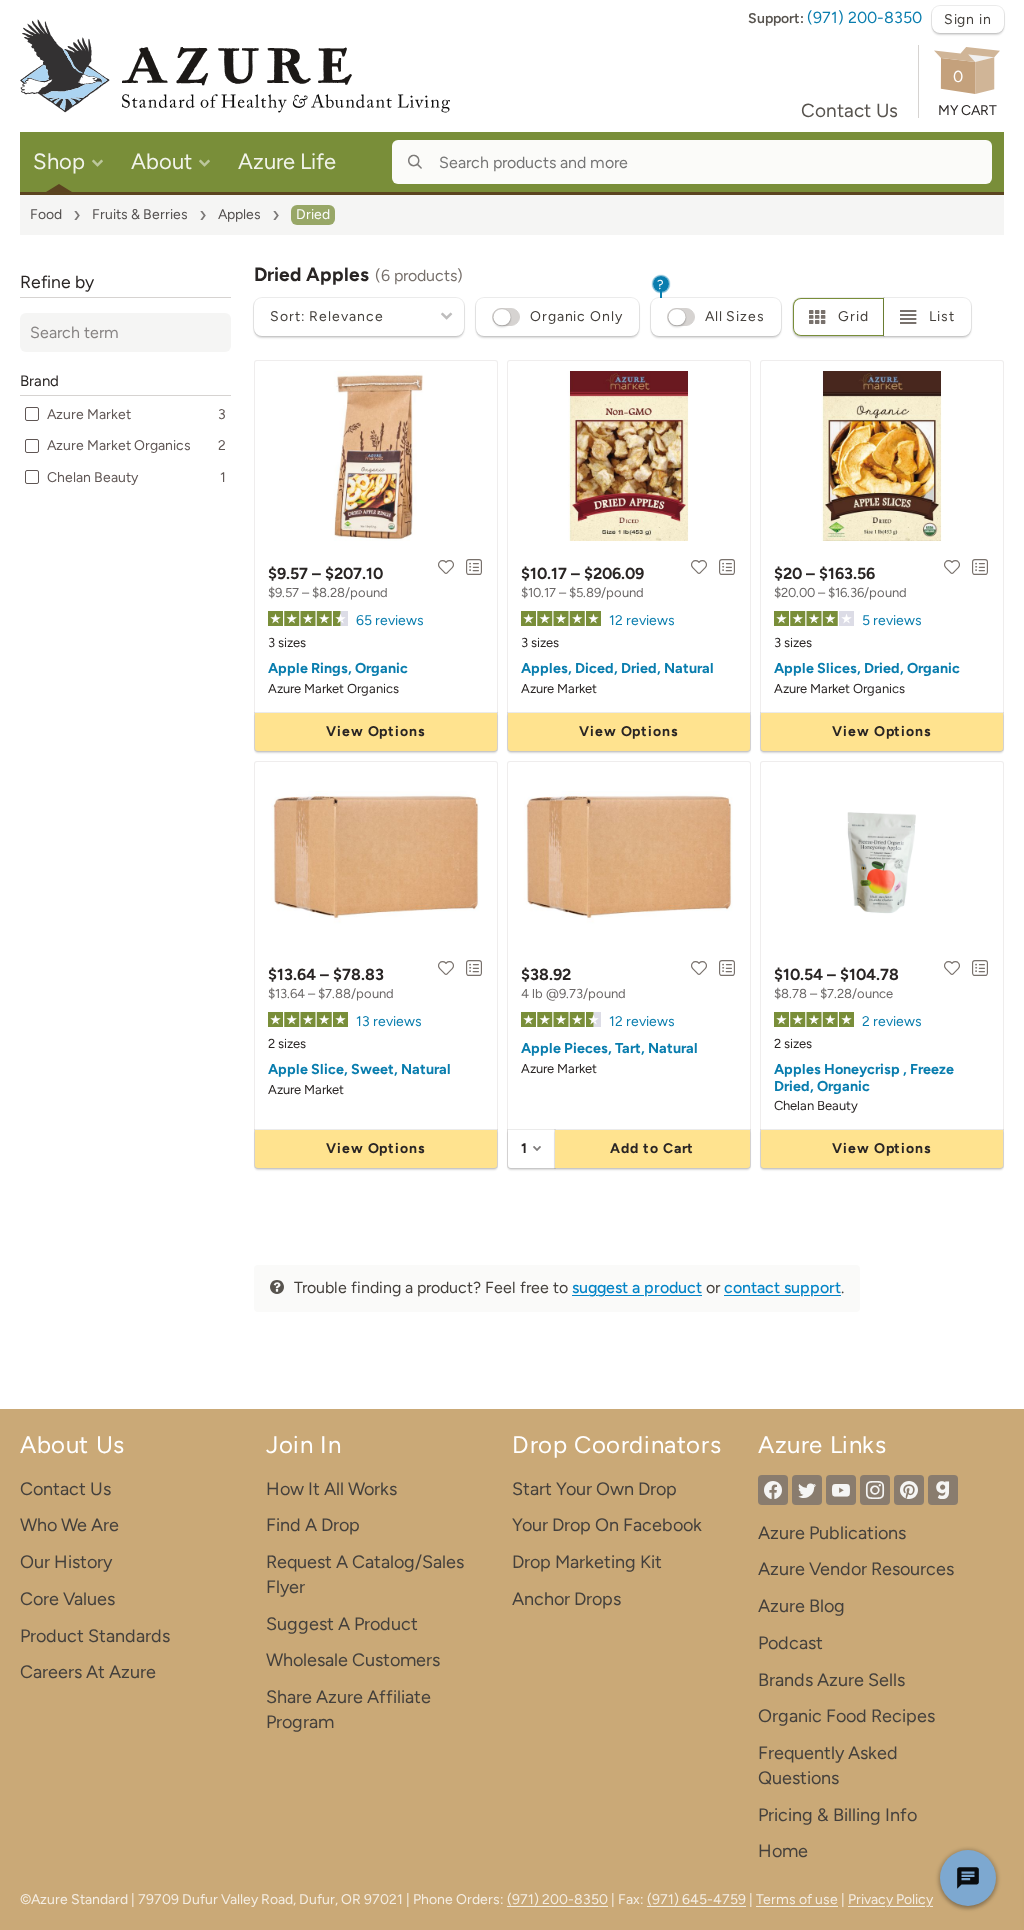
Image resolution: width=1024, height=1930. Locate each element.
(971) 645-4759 (696, 1899)
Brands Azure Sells (831, 1680)
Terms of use (797, 1899)
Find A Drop (313, 1525)
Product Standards (95, 1636)
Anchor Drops (566, 1599)
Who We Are (69, 1525)
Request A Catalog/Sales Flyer (365, 1574)
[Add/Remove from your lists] (474, 567)
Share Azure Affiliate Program (348, 1709)
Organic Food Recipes (846, 1716)
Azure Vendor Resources (856, 1569)
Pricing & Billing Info (837, 1815)
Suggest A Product (342, 1624)
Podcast (790, 1643)
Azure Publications (832, 1533)
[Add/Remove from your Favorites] (446, 567)
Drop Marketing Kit (587, 1562)
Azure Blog (801, 1606)
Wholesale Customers (353, 1660)
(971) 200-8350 (864, 17)
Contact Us (849, 110)
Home (783, 1851)
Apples (239, 214)
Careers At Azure (88, 1672)
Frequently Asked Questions (828, 1765)
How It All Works (331, 1489)
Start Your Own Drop (594, 1489)
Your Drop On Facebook (607, 1525)
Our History (66, 1562)
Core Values (67, 1599)
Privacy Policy (890, 1899)
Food (46, 214)
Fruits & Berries (140, 214)
